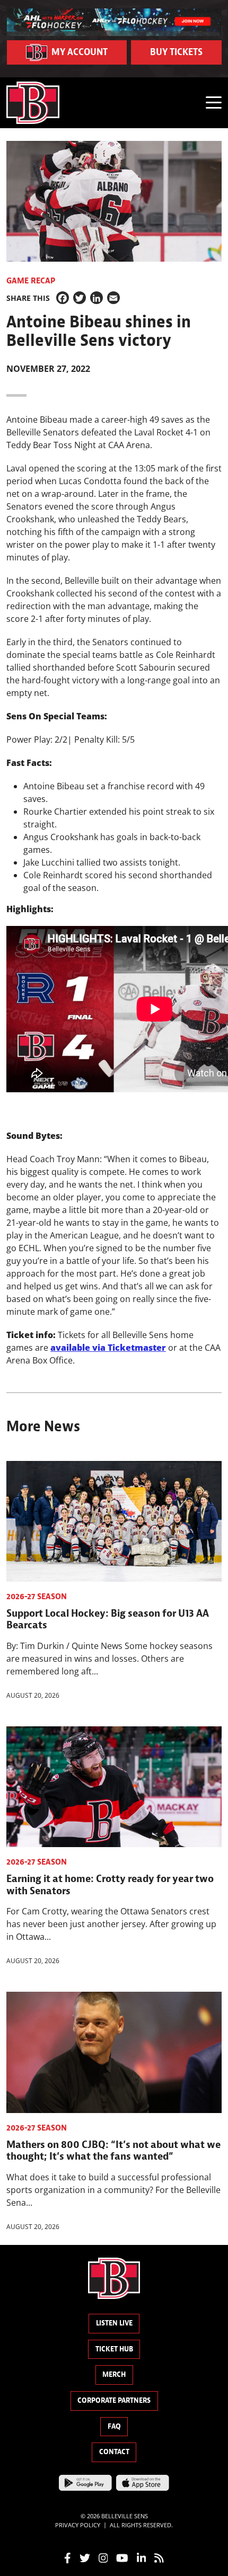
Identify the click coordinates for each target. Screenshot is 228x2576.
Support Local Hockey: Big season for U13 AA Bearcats (108, 1619)
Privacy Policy (78, 2525)
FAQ (114, 2426)
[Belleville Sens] (33, 103)
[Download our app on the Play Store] (85, 2482)
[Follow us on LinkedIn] (142, 2557)
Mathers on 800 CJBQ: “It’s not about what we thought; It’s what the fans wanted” (113, 2150)
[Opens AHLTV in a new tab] (114, 21)
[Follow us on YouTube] (122, 2557)
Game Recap (31, 281)
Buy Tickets (176, 52)
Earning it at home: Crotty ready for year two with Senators (110, 1884)
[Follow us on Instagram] (103, 2557)
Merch (114, 2374)
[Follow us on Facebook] (68, 2557)
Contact (114, 2452)
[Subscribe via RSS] (159, 2557)
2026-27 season (37, 1597)
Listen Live (114, 2323)
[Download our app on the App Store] (143, 2482)
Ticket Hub (114, 2349)
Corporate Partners (114, 2400)
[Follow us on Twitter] (85, 2557)
